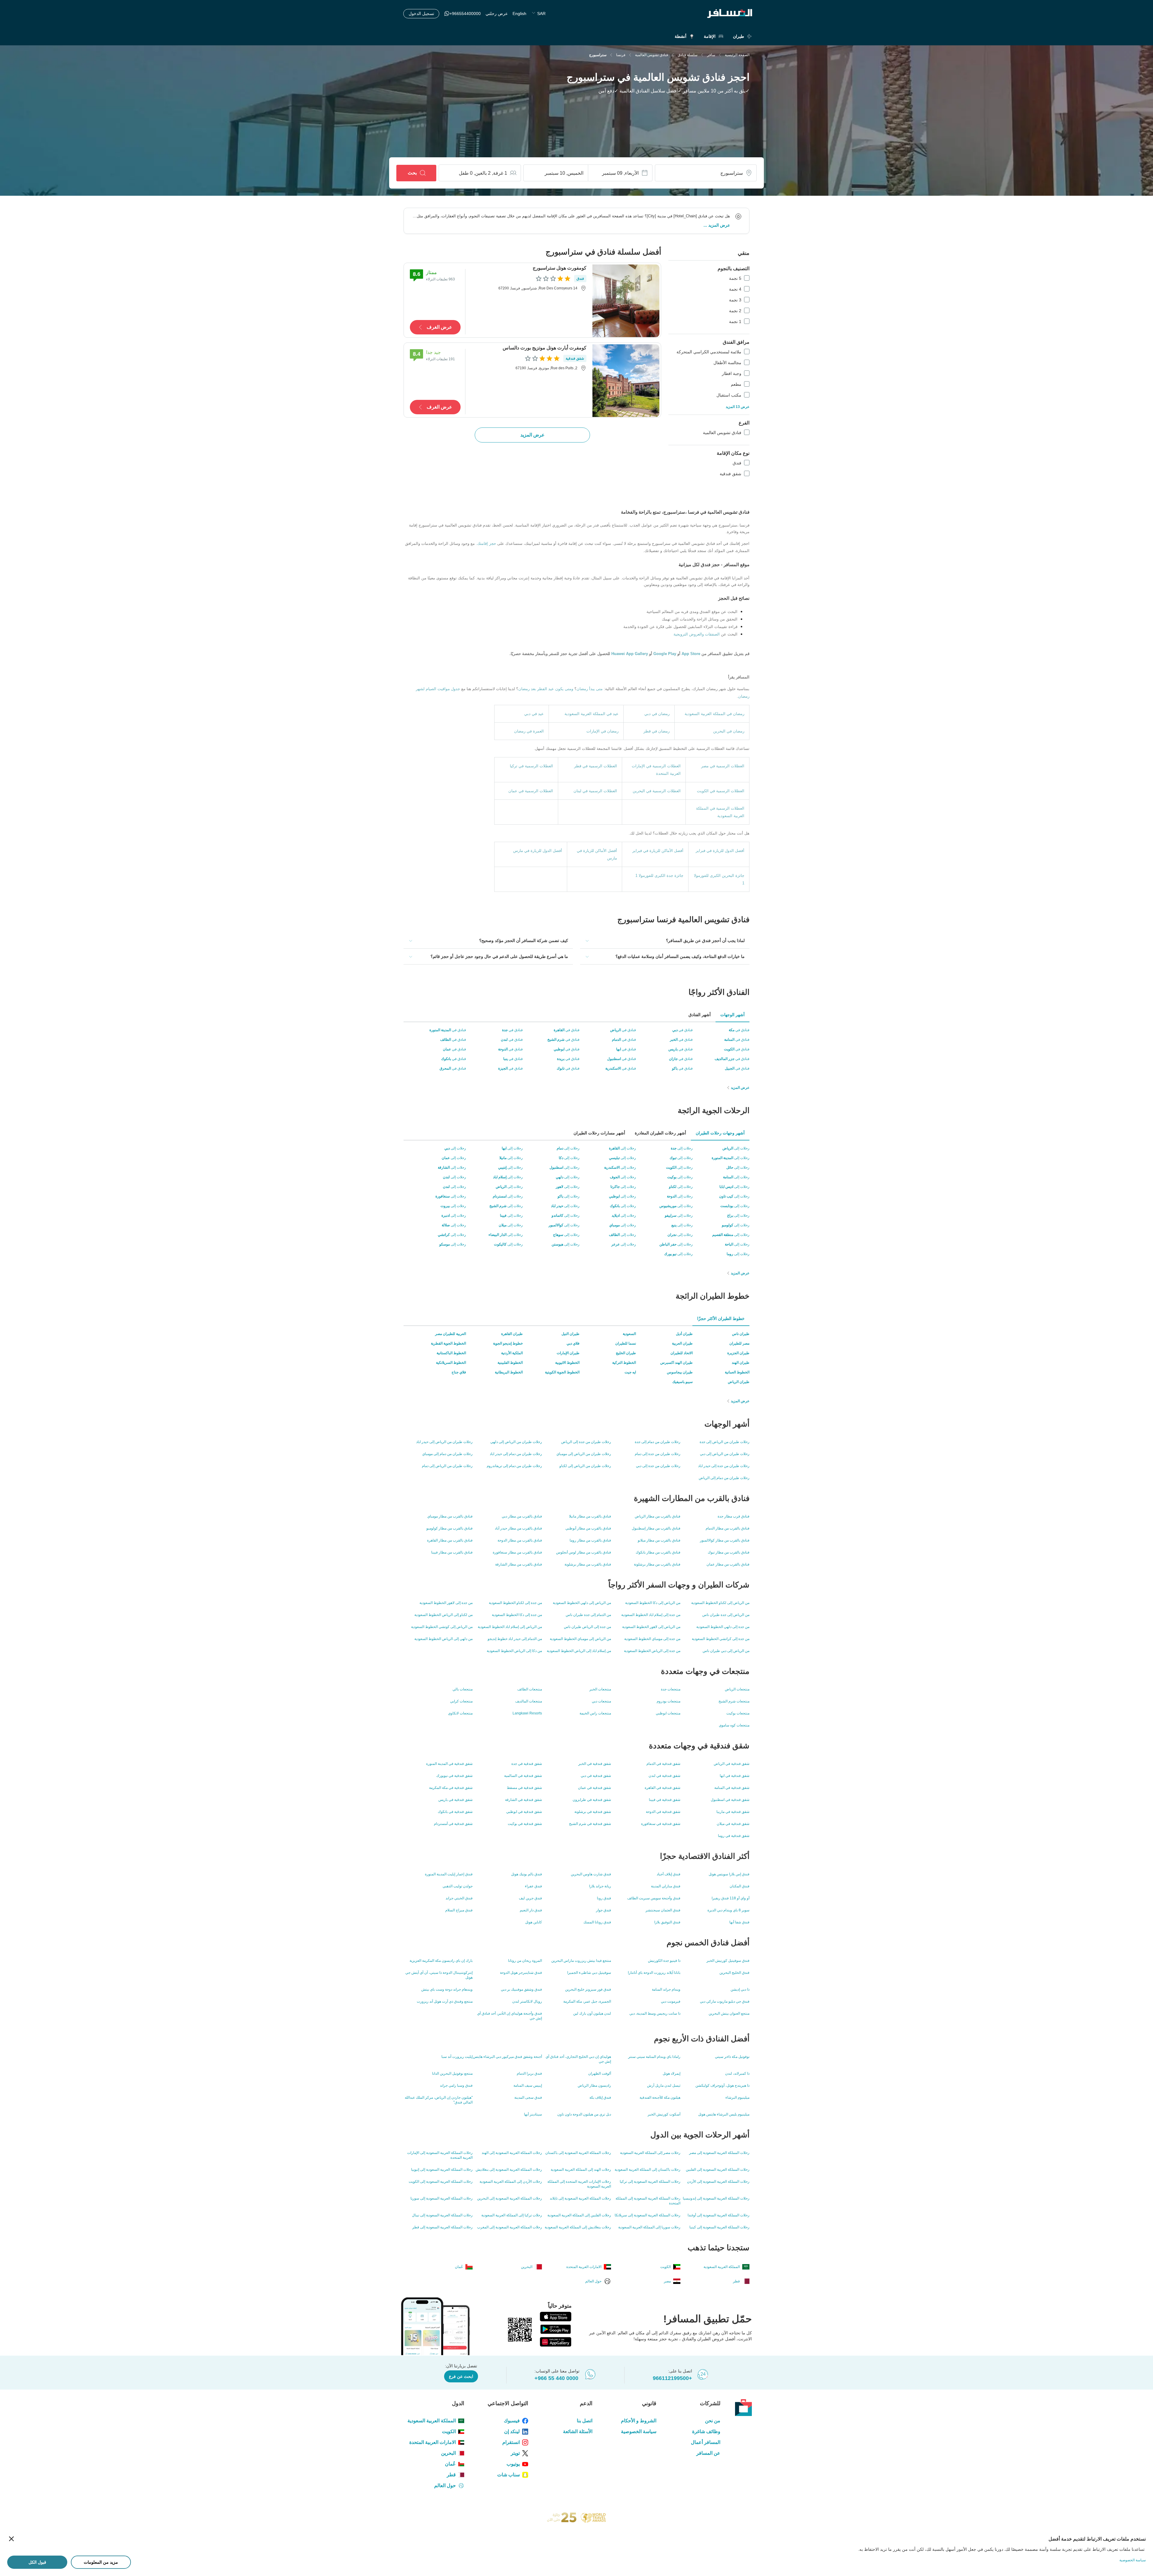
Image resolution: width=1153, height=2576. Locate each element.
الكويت (449, 2431)
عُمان (450, 2464)
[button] (665, 941)
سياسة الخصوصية (639, 2431)
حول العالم (445, 2485)
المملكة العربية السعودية (432, 2421)
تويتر (515, 2453)
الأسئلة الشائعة (578, 2431)
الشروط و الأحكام (639, 2421)
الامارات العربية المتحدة (433, 2442)
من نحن (713, 2421)
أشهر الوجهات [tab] (732, 1015)
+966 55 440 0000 (556, 2378)
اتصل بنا (584, 2421)
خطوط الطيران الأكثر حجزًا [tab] (721, 1318)
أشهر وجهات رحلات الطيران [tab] (720, 1133)
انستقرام (511, 2442)
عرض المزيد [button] (719, 225)
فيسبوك (512, 2421)
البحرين (448, 2453)
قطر (451, 2475)
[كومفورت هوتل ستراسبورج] (626, 300)
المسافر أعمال (706, 2442)
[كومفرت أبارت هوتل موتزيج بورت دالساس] (626, 380)
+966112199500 (672, 2378)
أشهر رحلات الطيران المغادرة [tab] (660, 1133)
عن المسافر (708, 2453)
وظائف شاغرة (706, 2431)
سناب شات (508, 2475)
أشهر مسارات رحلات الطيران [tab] (599, 1133)
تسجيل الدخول (421, 14)
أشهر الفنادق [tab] (700, 1015)
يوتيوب (513, 2464)
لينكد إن (512, 2431)
